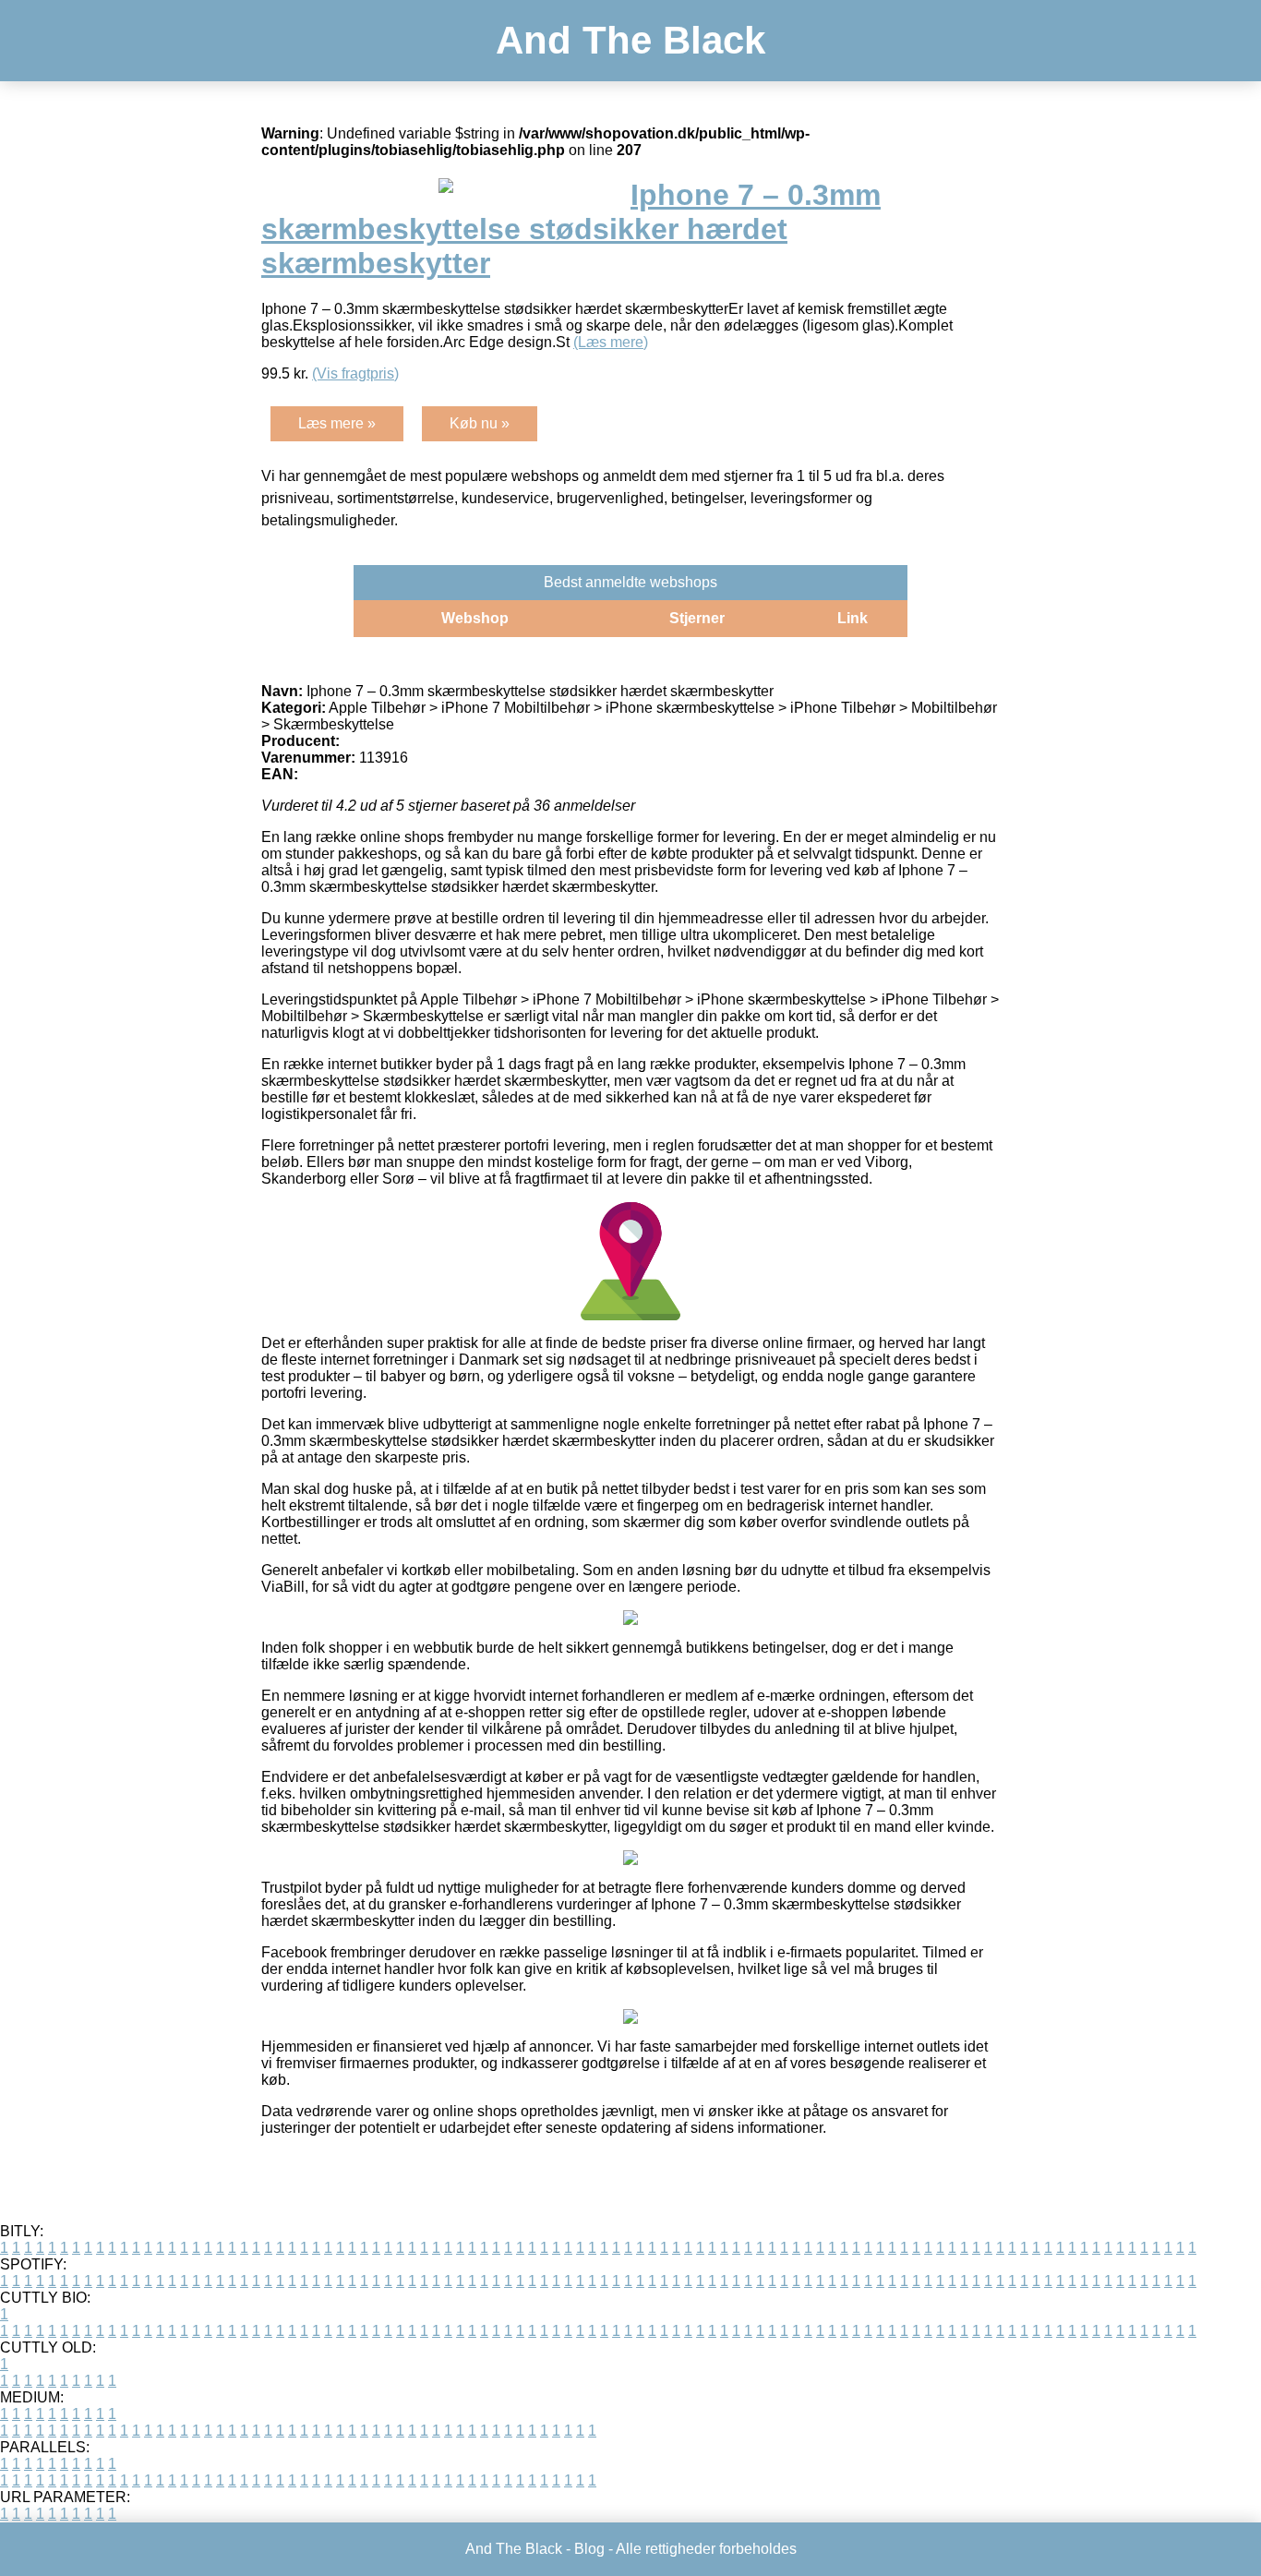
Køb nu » (480, 423)
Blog (589, 2549)
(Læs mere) (611, 342)
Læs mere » (337, 423)
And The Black (630, 40)
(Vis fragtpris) (355, 373)
